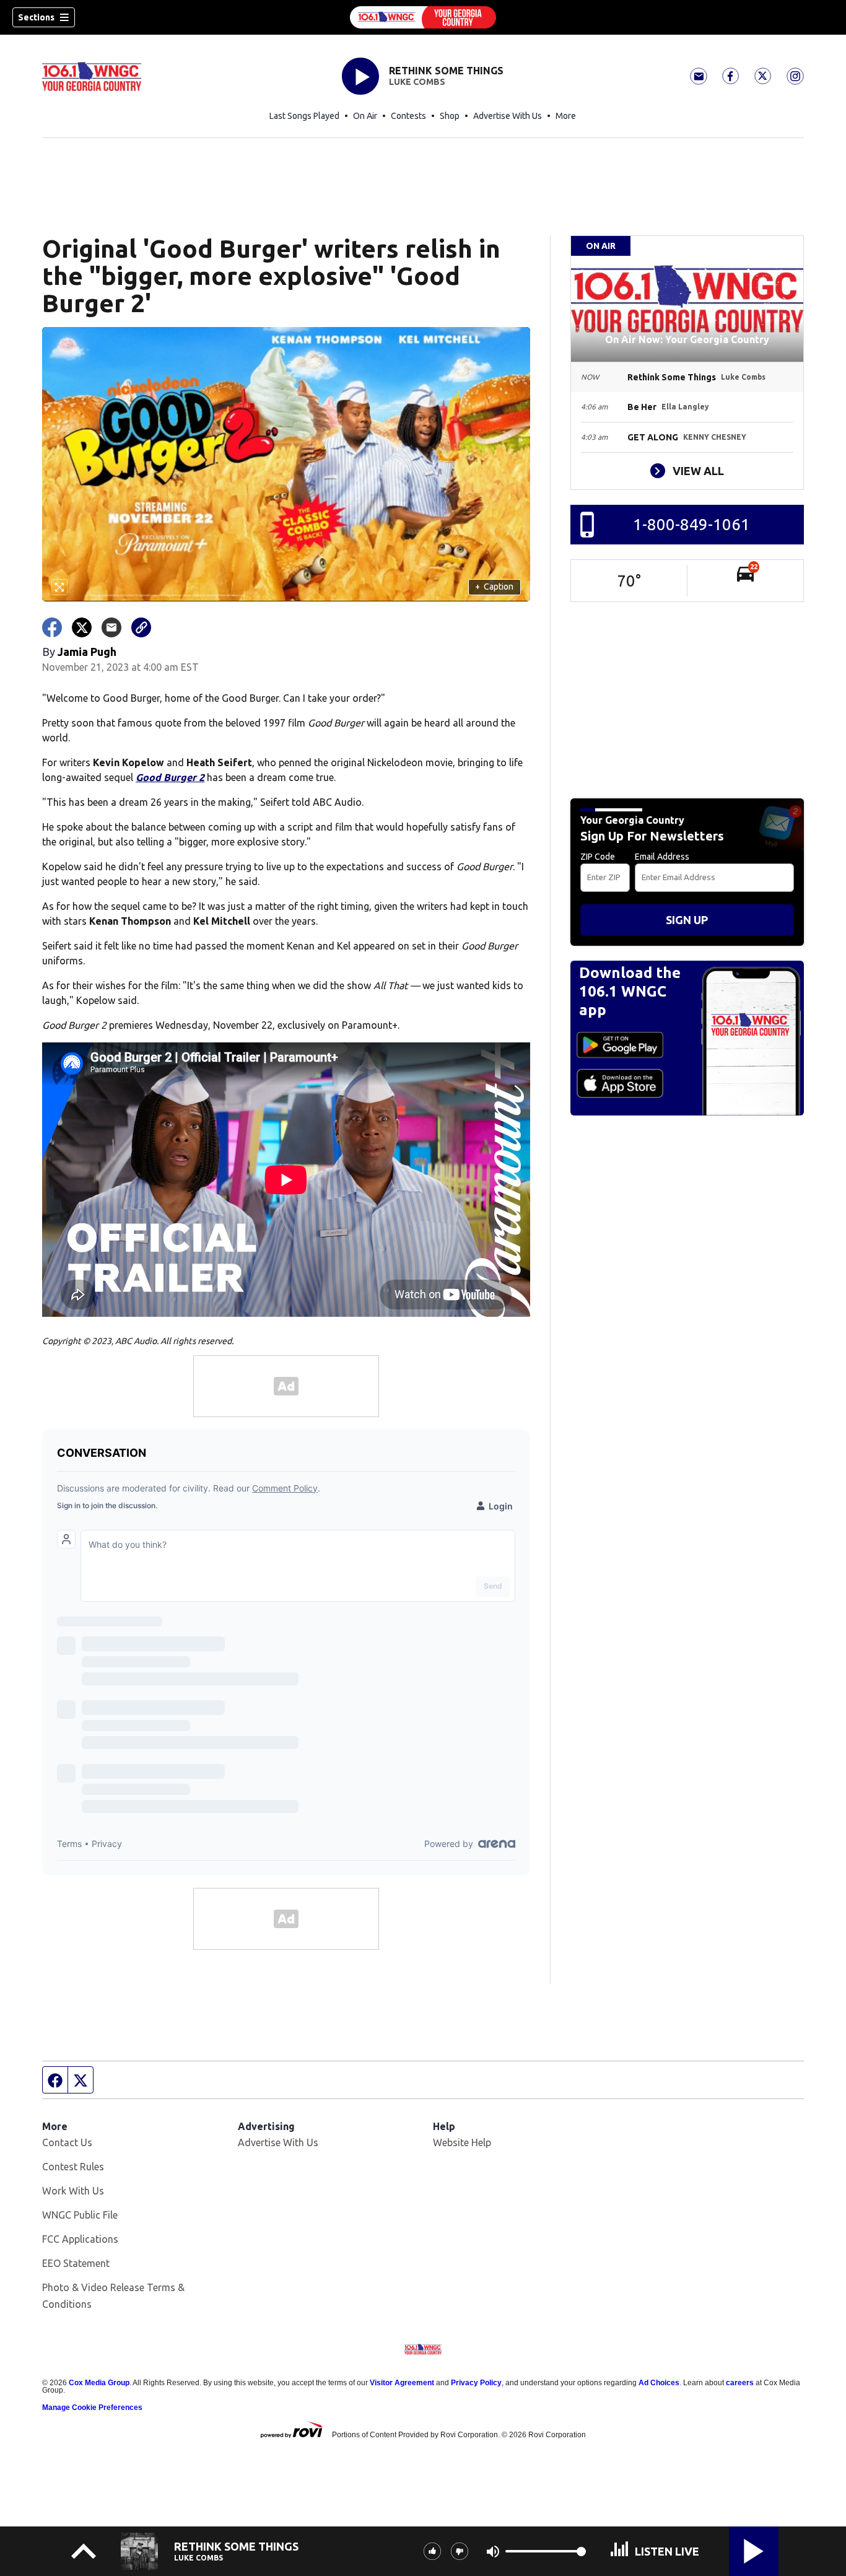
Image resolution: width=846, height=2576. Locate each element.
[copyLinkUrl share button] (141, 627)
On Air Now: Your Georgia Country (687, 339)
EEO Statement (76, 2263)
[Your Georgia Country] (423, 17)
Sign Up (687, 920)
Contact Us (67, 2142)
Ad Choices (659, 2383)
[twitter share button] (82, 627)
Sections (36, 17)
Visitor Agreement (402, 2383)
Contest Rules (73, 2167)
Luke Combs (417, 82)
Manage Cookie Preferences (92, 2408)
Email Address (662, 857)
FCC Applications (80, 2239)
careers (740, 2383)
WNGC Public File (80, 2215)
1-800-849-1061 (691, 524)
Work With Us (73, 2191)
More (566, 116)
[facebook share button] (52, 627)
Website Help (462, 2142)
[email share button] (111, 627)
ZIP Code (598, 857)
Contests (408, 116)
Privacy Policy (476, 2383)
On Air (365, 116)
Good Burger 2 (170, 777)
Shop (450, 116)
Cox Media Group (99, 2383)
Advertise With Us (508, 116)
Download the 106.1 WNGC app (630, 991)
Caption (494, 587)
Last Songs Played (304, 116)
